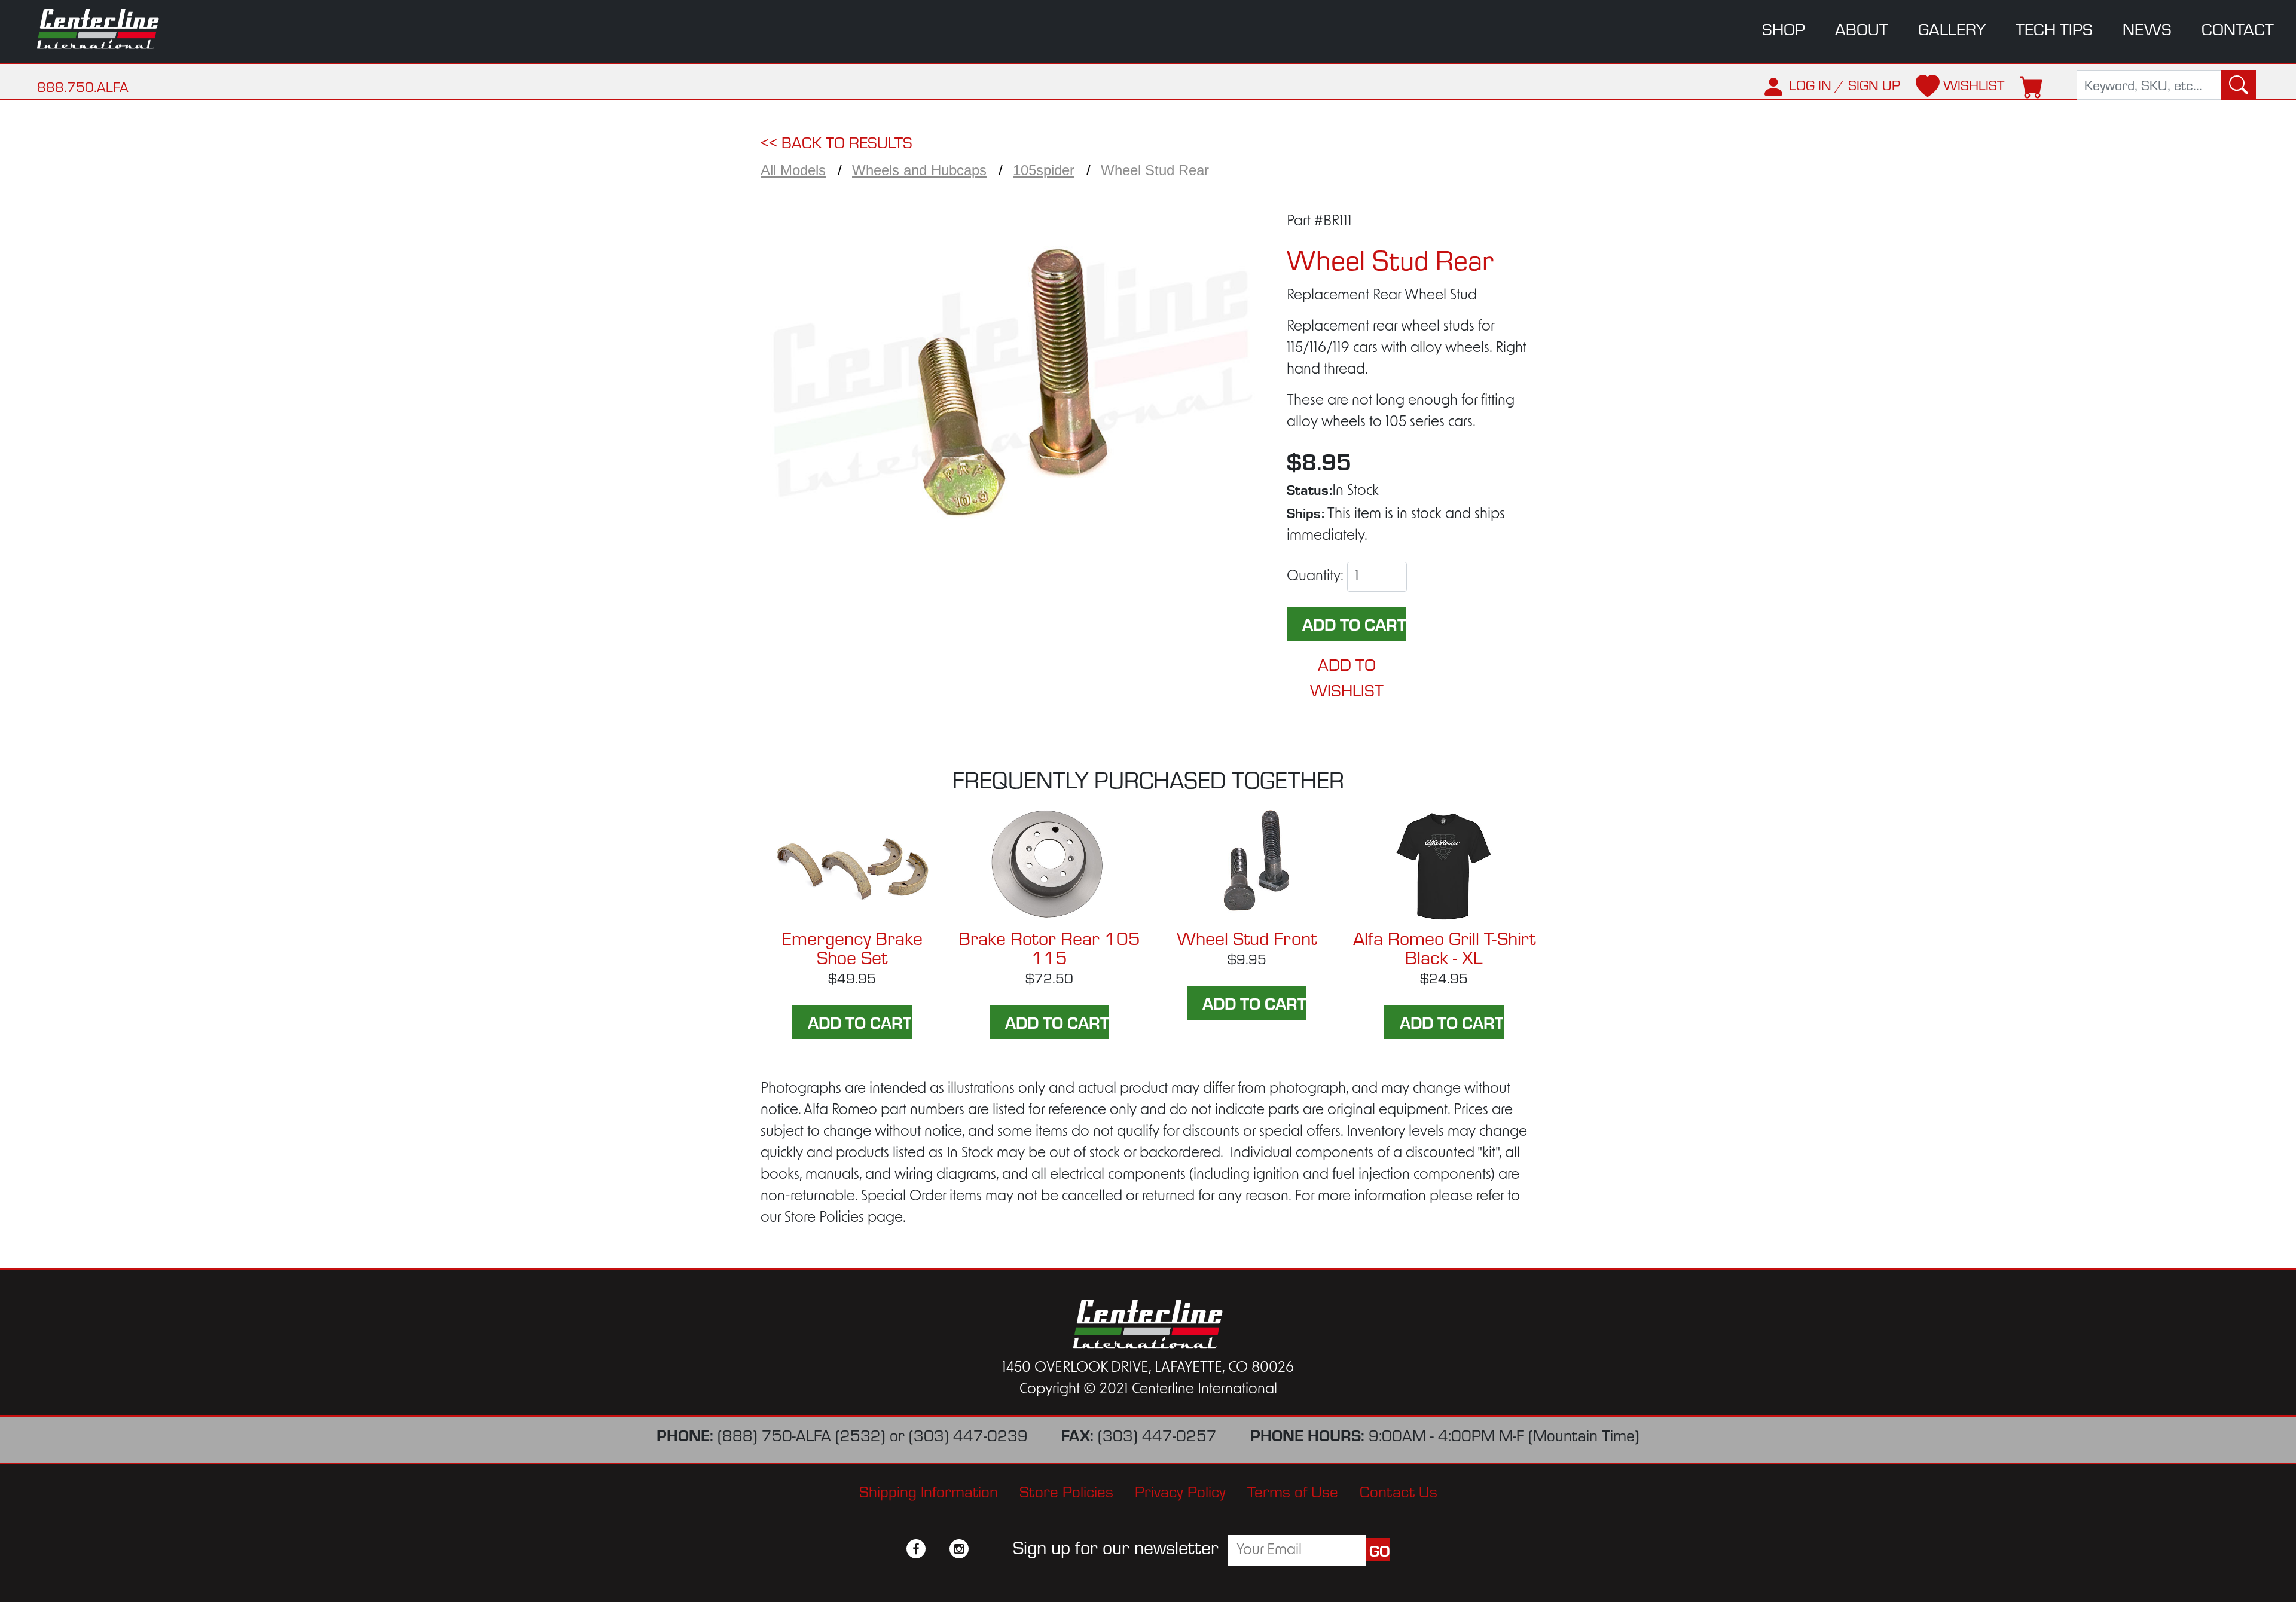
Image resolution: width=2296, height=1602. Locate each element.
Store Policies (1066, 1491)
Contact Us (1399, 1491)
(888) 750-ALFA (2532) (802, 1434)
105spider (1044, 170)
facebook (916, 1549)
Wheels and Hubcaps (919, 170)
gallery (1952, 28)
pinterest (981, 1549)
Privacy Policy (1180, 1491)
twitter (938, 1549)
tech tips (2054, 28)
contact (2238, 28)
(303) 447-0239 (968, 1434)
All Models (793, 170)
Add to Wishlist (1347, 677)
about (1862, 28)
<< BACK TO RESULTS (836, 141)
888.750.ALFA (83, 86)
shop (1784, 28)
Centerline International (114, 29)
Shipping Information (929, 1491)
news (2147, 28)
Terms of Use (1293, 1491)
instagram (959, 1549)
